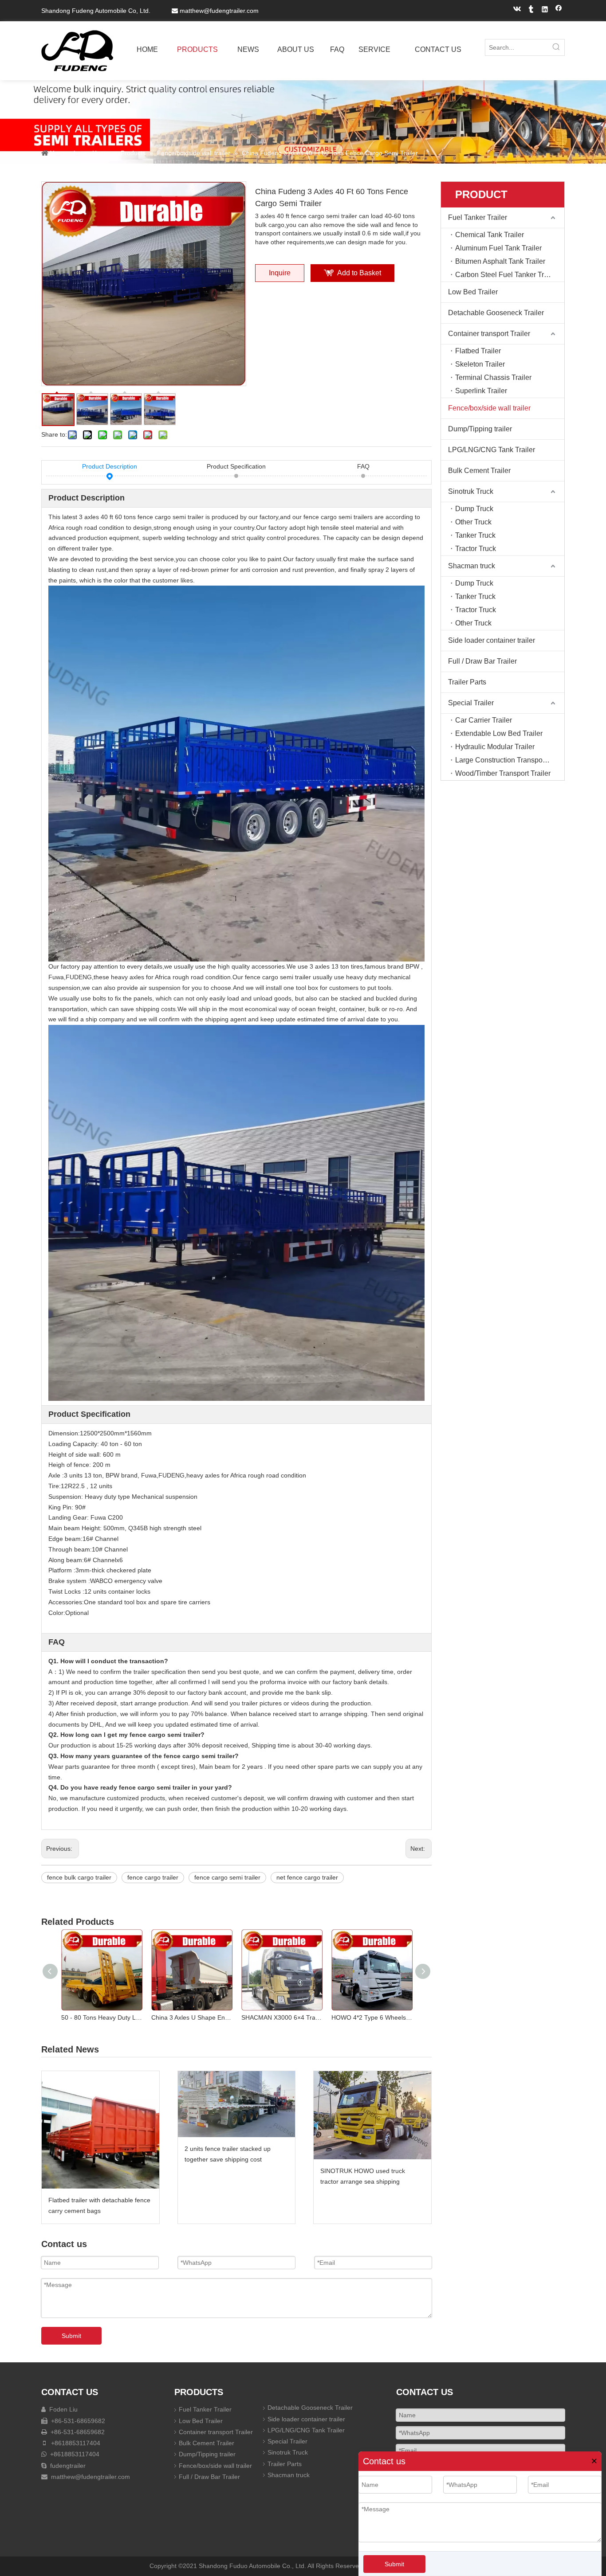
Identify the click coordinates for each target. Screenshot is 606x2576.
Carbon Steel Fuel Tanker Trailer (506, 275)
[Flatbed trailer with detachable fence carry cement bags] (100, 2130)
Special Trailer (471, 703)
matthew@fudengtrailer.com (219, 11)
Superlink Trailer (481, 391)
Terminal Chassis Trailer (493, 377)
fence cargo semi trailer (227, 1877)
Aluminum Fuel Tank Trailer (498, 248)
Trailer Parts (467, 682)
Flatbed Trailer (478, 351)
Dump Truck (474, 509)
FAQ (363, 466)
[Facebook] (559, 10)
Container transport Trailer (489, 334)
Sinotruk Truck (471, 491)
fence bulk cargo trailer (79, 1877)
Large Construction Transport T (504, 760)
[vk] (517, 10)
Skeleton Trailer (480, 364)
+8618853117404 (75, 2443)
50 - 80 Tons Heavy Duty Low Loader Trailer (102, 2017)
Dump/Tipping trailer (480, 429)
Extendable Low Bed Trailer (499, 733)
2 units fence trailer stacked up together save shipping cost (228, 2154)
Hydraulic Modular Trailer (495, 747)
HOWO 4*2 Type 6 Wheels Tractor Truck (372, 2017)
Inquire (280, 273)
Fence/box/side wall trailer (489, 408)
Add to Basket (359, 273)
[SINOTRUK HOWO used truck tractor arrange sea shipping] (372, 2115)
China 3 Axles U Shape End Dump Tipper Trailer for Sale (192, 2017)
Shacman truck (472, 566)
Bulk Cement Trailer (479, 471)
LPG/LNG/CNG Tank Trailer (492, 450)
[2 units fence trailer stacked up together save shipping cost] (237, 2104)
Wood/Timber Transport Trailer (503, 773)
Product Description (110, 466)
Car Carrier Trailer (484, 720)
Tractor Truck (476, 549)
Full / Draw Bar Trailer (482, 661)
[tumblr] (531, 10)
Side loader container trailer (492, 640)
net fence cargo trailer (307, 1877)
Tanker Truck (475, 535)
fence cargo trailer (153, 1877)
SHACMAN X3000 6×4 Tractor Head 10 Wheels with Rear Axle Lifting (282, 2017)
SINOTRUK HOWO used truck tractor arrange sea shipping (363, 2176)
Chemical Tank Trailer (490, 235)
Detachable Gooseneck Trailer (496, 313)
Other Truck (473, 522)
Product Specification (236, 466)
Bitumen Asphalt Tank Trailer (500, 261)
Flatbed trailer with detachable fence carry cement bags (99, 2205)
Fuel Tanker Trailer (478, 217)
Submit (394, 2564)
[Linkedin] (545, 10)
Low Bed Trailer (473, 292)
